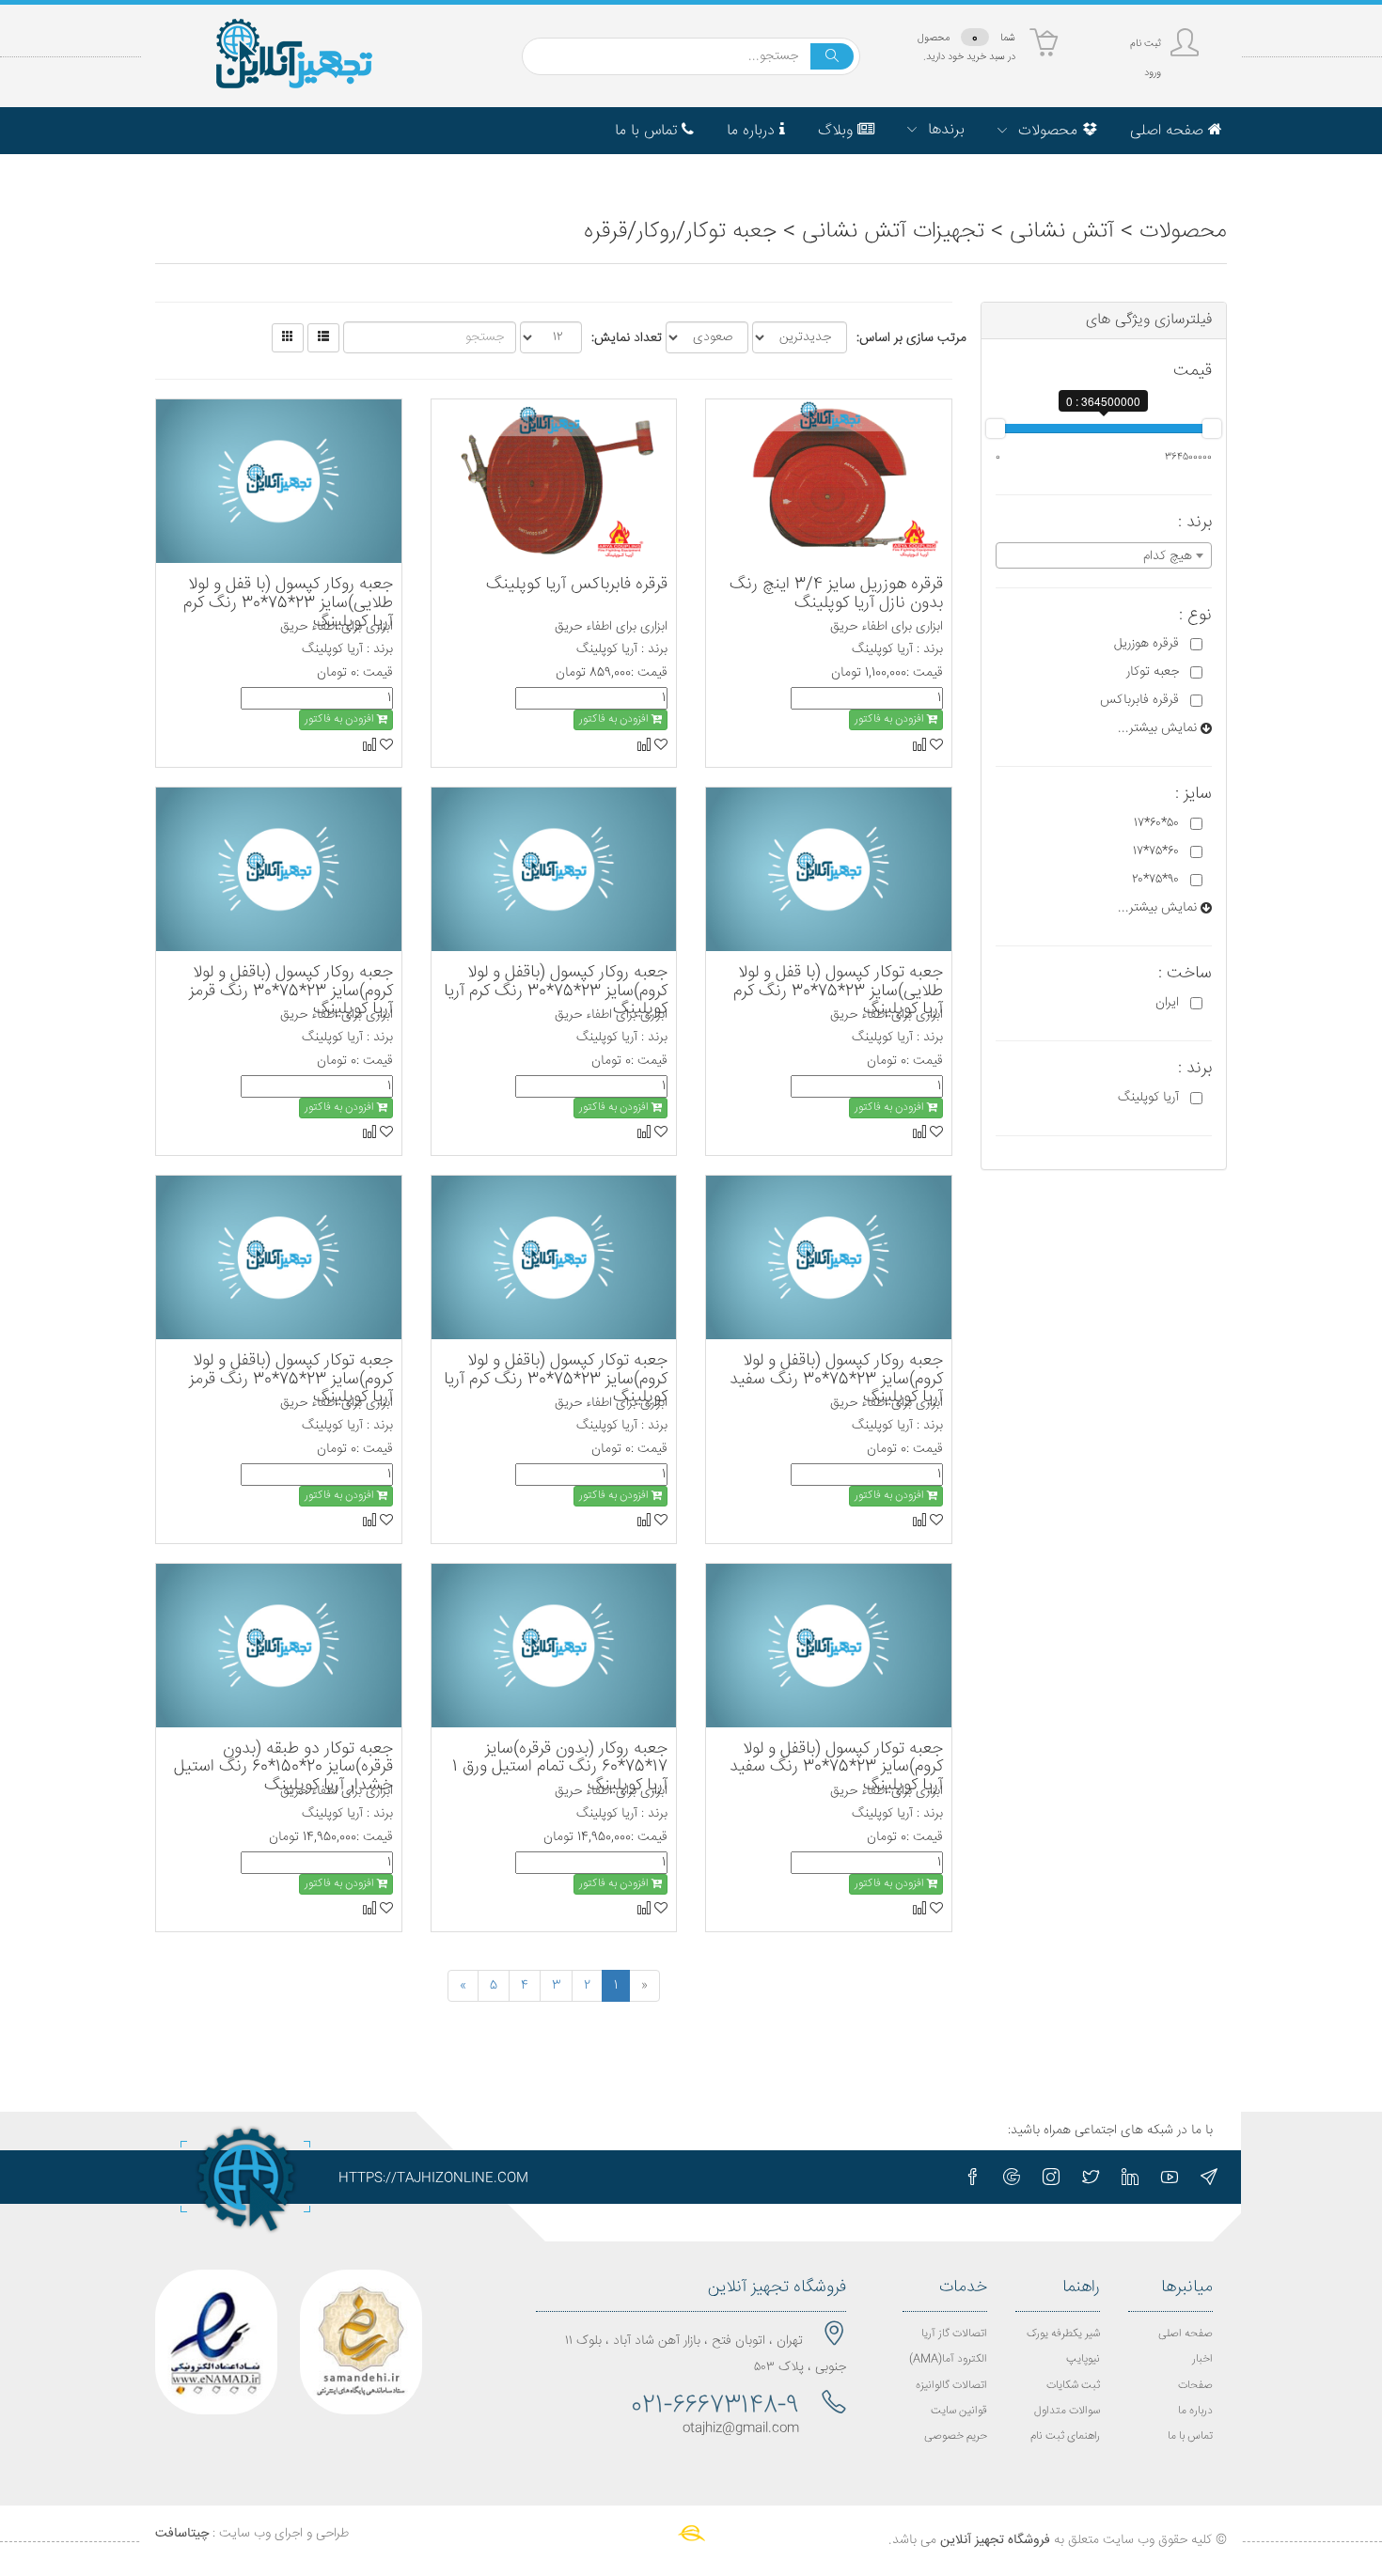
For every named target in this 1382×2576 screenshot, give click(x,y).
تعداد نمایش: (627, 338)
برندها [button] (944, 130)
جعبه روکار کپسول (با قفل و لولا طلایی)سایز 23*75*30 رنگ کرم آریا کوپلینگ (288, 603)
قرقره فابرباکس (1139, 700)
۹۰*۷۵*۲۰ (1155, 880)
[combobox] (1104, 555)
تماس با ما (1190, 2436)
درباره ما (1195, 2411)
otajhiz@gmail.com (741, 2428)
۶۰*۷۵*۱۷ (1156, 851)
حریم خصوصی (956, 2436)
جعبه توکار (1153, 672)
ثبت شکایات (1073, 2386)
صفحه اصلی (1186, 2334)
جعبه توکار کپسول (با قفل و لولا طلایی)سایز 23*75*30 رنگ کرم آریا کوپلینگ (838, 991)
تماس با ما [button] (648, 131)
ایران (1167, 1003)
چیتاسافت (182, 2534)
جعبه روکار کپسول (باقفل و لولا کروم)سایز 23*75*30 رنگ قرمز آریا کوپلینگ (291, 991)
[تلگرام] (1209, 2177)
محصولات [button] (1048, 131)
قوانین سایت (959, 2411)
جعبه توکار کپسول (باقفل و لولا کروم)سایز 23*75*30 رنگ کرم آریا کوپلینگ (556, 1380)
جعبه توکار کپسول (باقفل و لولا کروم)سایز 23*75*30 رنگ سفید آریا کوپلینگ (836, 1768)
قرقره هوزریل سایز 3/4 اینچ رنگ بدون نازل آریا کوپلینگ (836, 594)
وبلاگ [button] (838, 131)
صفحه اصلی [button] (1169, 131)
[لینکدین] (1130, 2177)
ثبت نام (1146, 44)
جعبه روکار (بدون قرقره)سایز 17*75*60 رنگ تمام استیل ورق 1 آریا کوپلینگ (560, 1768)
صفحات (1195, 2386)
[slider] (996, 429)
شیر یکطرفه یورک (1063, 2334)
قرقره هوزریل (1146, 644)
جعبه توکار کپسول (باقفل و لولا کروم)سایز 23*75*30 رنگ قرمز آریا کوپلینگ (291, 1380)
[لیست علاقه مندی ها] (934, 744)
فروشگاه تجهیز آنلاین (995, 2540)
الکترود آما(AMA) (948, 2359)
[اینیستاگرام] (1051, 2177)
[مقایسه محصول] (919, 744)
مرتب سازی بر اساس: (911, 338)
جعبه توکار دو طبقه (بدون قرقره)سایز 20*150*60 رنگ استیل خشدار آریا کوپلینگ (283, 1768)
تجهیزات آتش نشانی (893, 232)
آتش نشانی (1062, 232)
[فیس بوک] (972, 2177)
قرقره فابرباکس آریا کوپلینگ (577, 585)
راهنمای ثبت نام (1065, 2436)
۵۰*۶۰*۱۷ (1156, 823)
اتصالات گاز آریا (954, 2334)
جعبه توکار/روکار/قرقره (680, 232)
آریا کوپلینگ (1148, 1098)
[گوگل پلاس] (1012, 2177)
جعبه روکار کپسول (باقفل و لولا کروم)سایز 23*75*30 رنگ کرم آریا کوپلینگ (556, 991)
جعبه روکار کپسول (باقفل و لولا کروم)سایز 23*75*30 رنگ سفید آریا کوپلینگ (836, 1380)
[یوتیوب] (1170, 2177)
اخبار (1202, 2359)
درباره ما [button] (753, 131)
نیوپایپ (1083, 2359)
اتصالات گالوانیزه (951, 2386)
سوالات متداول (1067, 2411)
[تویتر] (1091, 2177)
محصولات (1183, 232)
